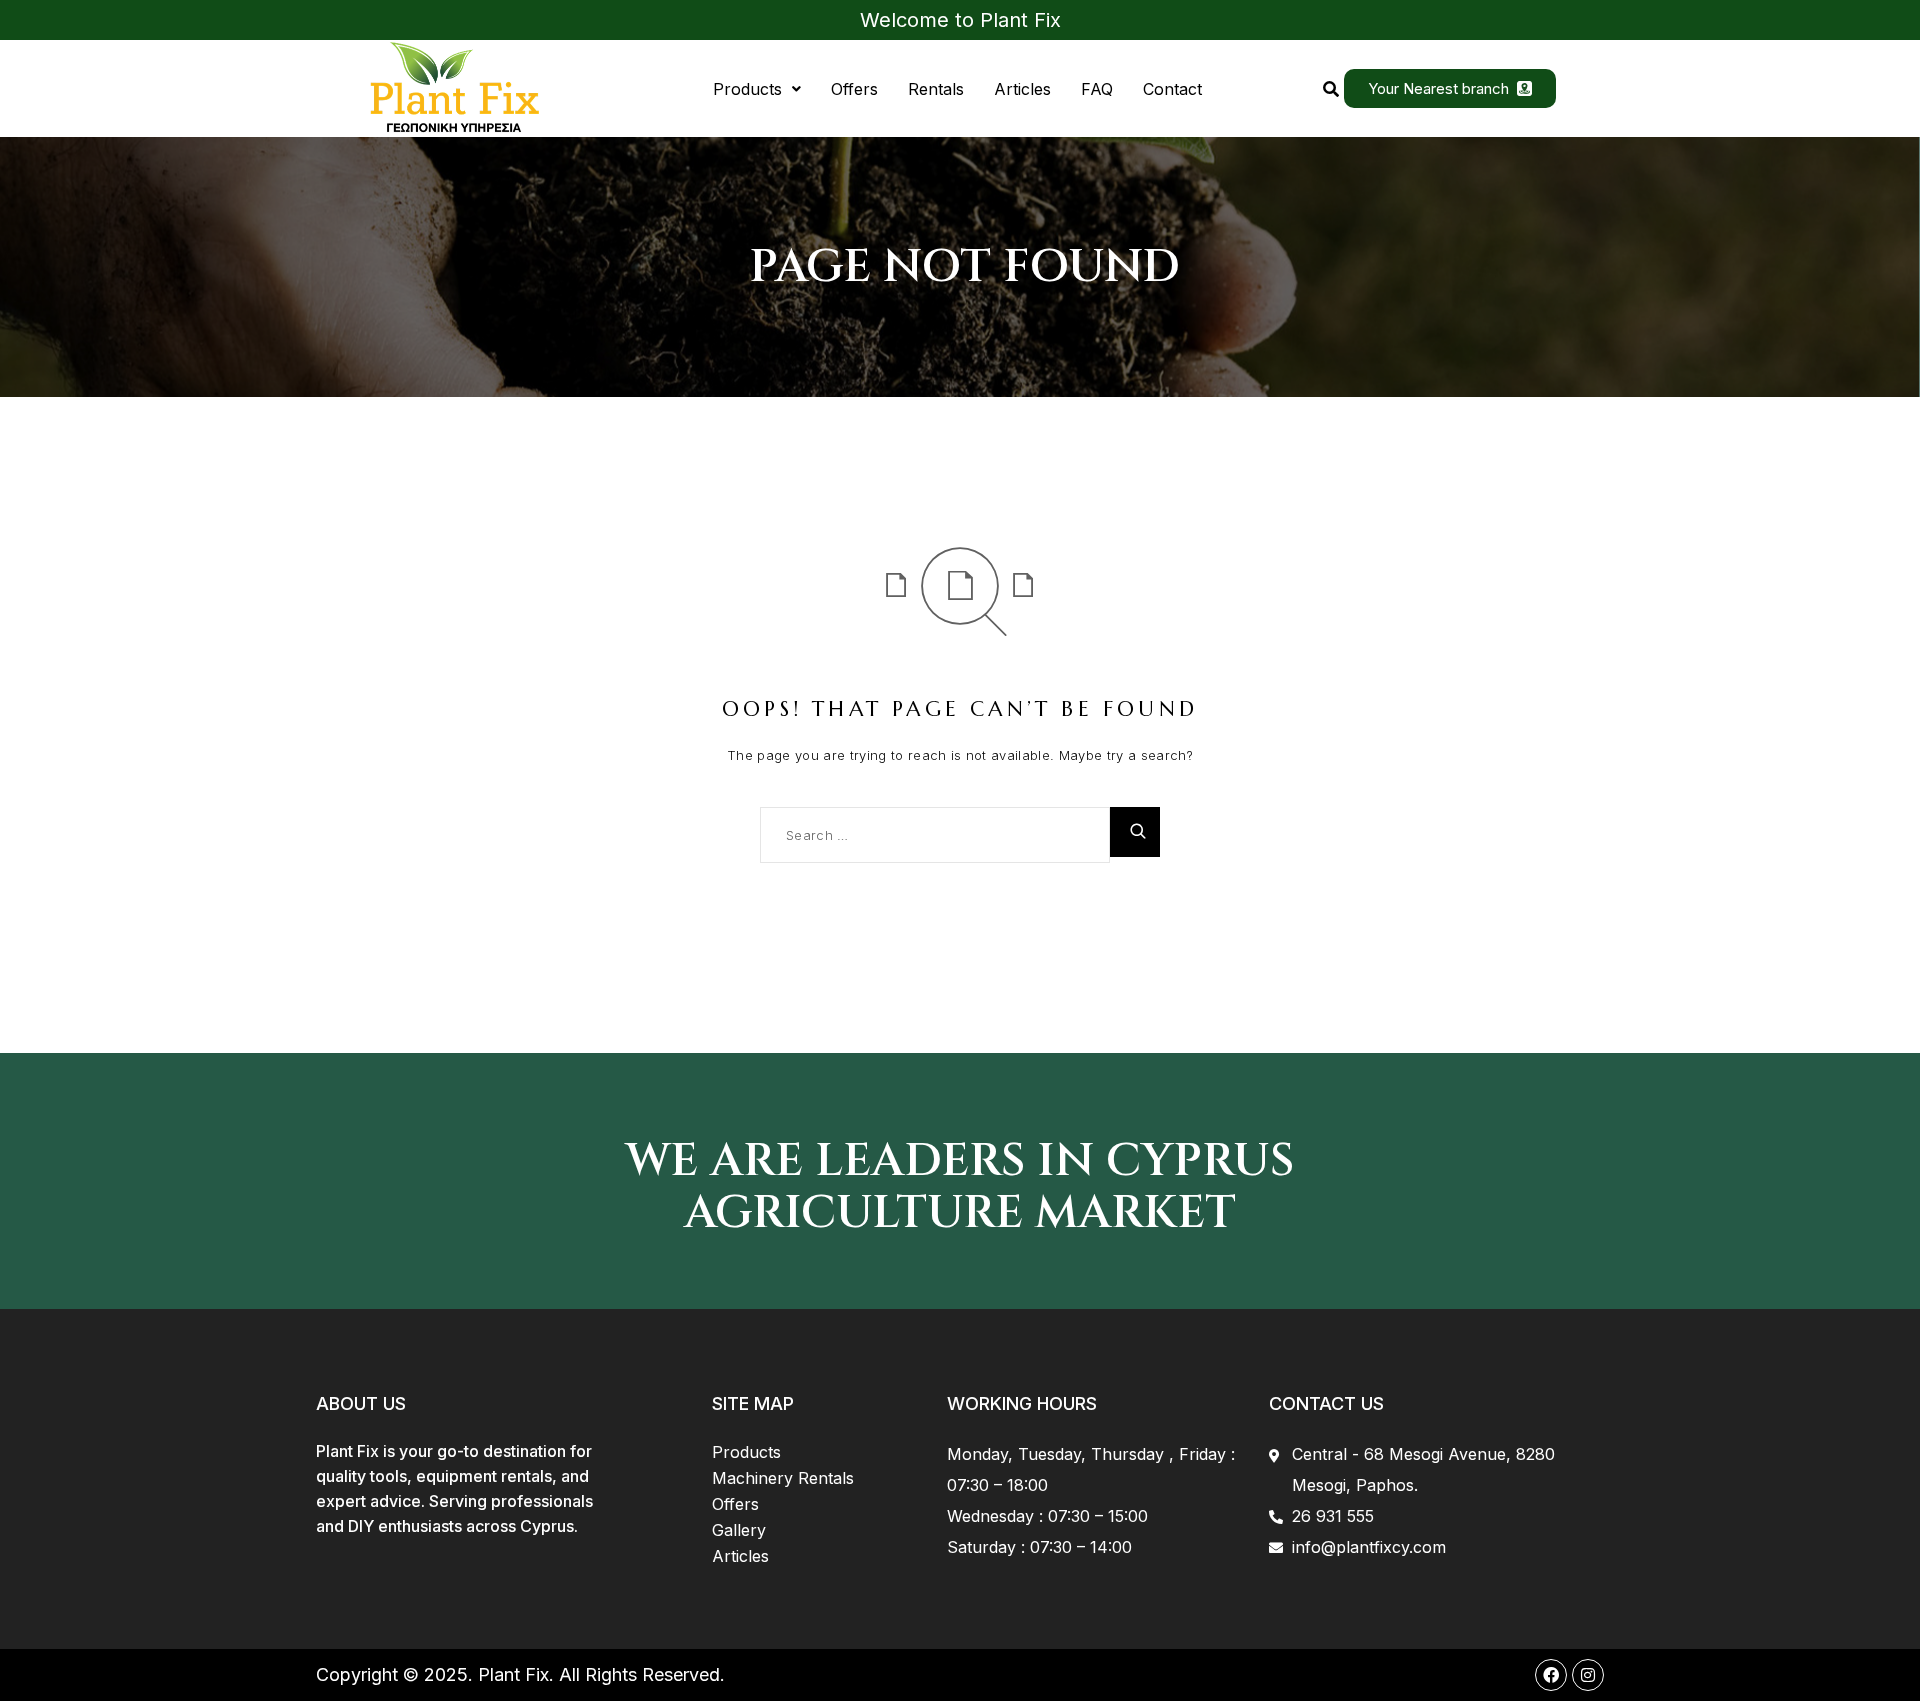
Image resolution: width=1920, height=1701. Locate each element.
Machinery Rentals (783, 1478)
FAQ (1097, 89)
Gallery (739, 1530)
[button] (757, 89)
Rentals (936, 89)
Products (747, 89)
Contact (1172, 89)
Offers (854, 89)
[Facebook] (1551, 1675)
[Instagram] (1588, 1675)
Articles (1022, 89)
